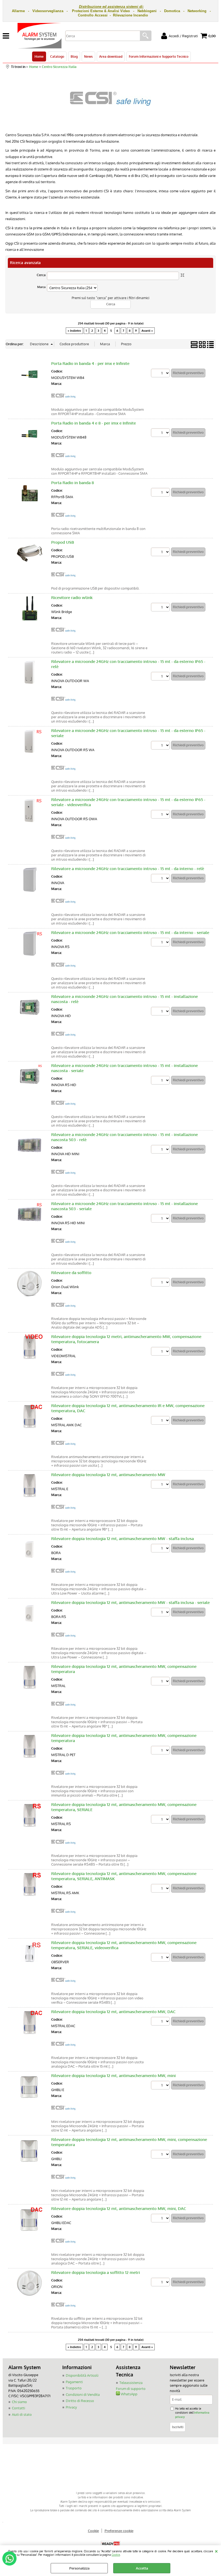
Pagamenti (74, 2382)
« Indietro (74, 331)
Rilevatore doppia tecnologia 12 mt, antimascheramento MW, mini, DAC (119, 2209)
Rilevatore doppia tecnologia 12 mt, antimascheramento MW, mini (113, 2076)
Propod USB (63, 542)
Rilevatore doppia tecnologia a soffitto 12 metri (96, 2272)
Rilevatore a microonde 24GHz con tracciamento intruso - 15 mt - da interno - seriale (130, 933)
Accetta (142, 2568)
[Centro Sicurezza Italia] (63, 402)
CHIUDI (216, 2551)
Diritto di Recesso (80, 2401)
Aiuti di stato (22, 2414)
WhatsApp (129, 2394)
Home (39, 56)
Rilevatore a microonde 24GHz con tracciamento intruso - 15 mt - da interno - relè (128, 869)
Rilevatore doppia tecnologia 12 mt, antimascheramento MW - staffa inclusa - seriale (130, 1602)
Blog (74, 56)
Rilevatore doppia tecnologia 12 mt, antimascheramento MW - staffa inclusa (122, 1539)
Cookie (116, 2555)
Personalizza (79, 2568)
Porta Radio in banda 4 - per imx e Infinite (90, 363)
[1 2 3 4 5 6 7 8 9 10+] (161, 374)
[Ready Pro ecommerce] (110, 2544)
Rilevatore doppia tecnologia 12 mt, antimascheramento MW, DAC (113, 2012)
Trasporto (74, 2388)
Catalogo (57, 56)
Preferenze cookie (119, 2531)
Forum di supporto (131, 2389)
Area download (111, 56)
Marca (41, 287)
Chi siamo (19, 2402)
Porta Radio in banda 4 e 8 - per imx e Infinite (94, 423)
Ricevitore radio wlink (72, 598)
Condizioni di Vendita (83, 2394)
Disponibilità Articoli (82, 2375)
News (88, 56)
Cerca (41, 275)
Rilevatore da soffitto (71, 1273)
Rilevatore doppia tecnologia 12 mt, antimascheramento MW (108, 1475)
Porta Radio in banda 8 (72, 483)
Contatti (18, 2408)
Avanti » (147, 331)
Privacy (71, 2407)
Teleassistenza (131, 2383)
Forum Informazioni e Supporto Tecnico (159, 56)
